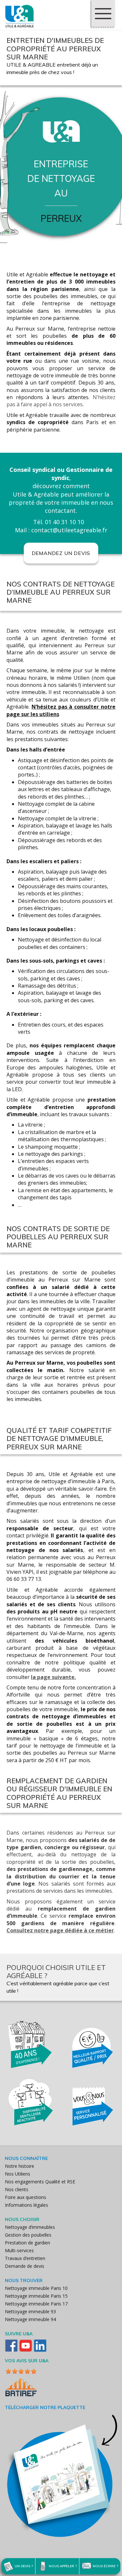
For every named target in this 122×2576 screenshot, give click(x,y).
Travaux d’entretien (25, 2258)
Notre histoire (20, 2166)
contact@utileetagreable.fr (69, 530)
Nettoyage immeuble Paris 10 (36, 2288)
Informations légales (27, 2205)
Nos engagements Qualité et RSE (40, 2182)
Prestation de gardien (27, 2243)
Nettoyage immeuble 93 (30, 2311)
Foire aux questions (26, 2197)
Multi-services (19, 2250)
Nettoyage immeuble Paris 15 (36, 2296)
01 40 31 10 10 (64, 522)
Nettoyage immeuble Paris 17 (36, 2304)
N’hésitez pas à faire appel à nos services (61, 401)
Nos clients (17, 2189)
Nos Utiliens (18, 2174)
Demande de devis (25, 2266)
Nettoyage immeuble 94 (30, 2319)
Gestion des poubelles (28, 2235)
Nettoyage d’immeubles (30, 2227)
